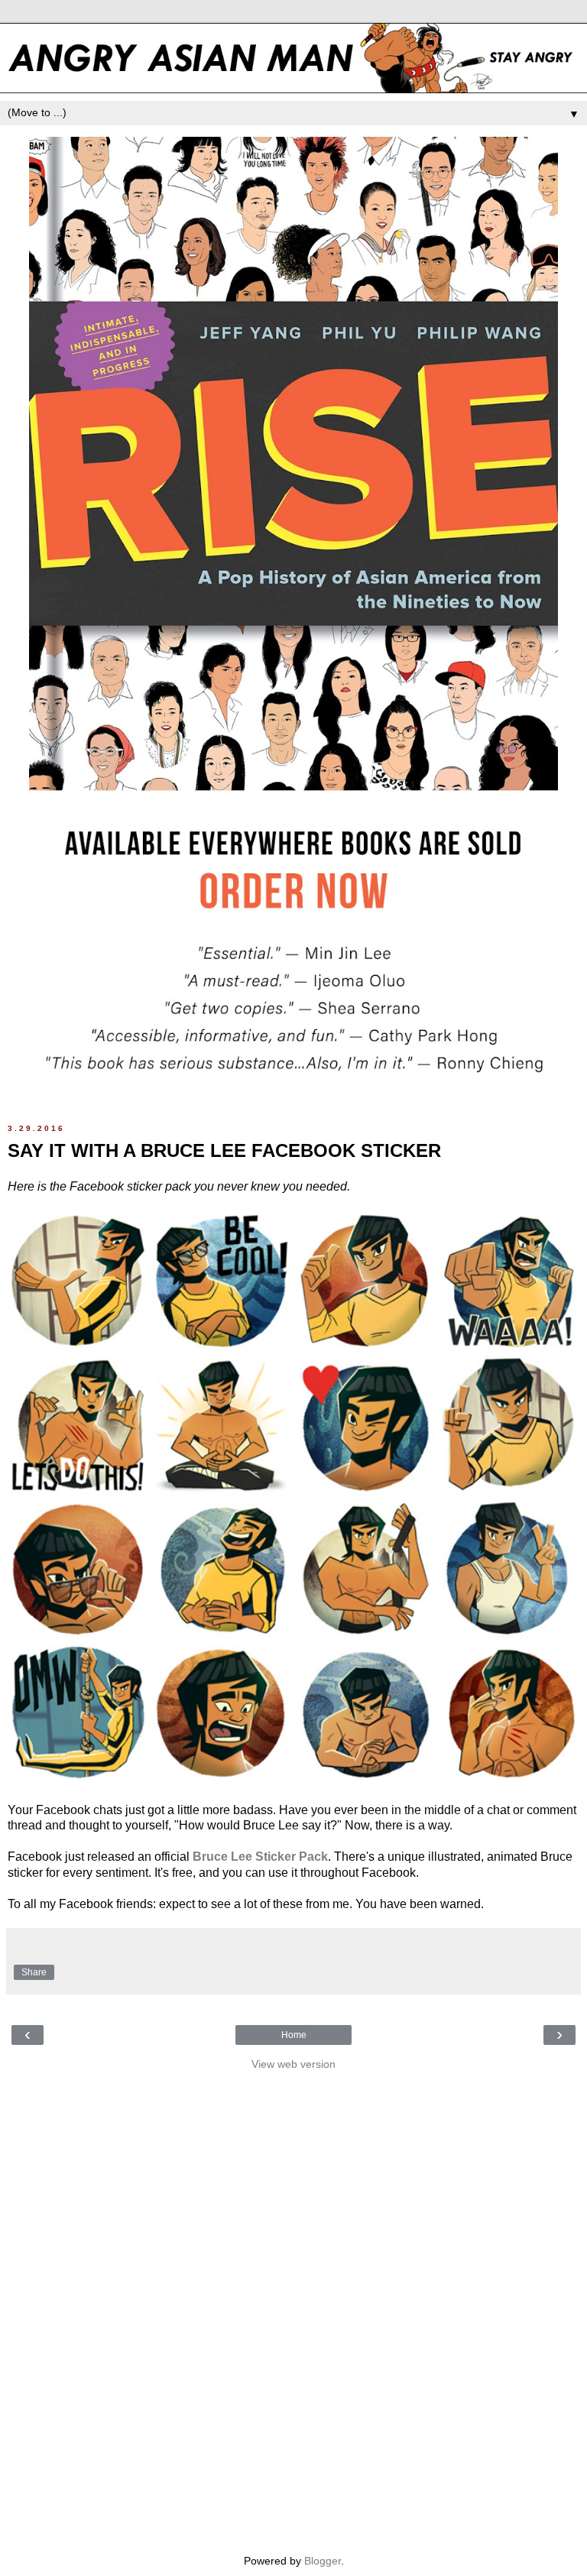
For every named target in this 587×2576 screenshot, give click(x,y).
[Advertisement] (293, 2309)
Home (294, 2035)
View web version (293, 2064)
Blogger (323, 2561)
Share (34, 1972)
